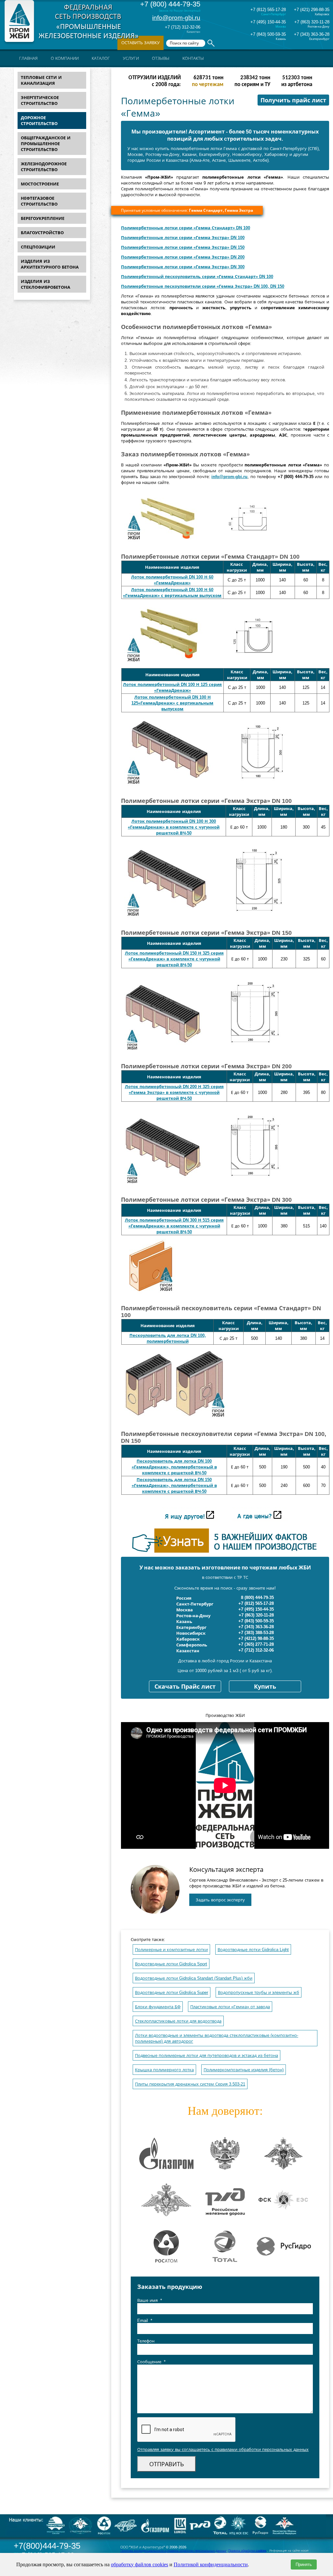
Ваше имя (150, 2300)
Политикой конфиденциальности (211, 2564)
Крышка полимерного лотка (164, 2070)
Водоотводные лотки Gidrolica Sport (171, 1964)
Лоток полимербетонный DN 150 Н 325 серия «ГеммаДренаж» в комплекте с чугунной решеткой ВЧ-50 (174, 959)
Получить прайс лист (293, 100)
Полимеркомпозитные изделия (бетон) (244, 2070)
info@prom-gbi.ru (176, 18)
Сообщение (151, 2362)
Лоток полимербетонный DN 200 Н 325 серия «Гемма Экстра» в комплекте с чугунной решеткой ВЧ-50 (174, 1092)
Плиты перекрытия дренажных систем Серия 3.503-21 (190, 2084)
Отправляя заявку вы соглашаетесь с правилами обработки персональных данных (223, 2449)
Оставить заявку (140, 43)
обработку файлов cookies (140, 2564)
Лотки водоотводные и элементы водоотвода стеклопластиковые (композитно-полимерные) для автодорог (217, 2038)
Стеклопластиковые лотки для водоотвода (178, 2021)
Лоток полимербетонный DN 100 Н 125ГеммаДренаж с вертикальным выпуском (172, 703)
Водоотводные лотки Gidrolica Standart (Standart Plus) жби (194, 1978)
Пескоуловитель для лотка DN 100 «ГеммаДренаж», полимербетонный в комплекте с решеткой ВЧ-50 (174, 1467)
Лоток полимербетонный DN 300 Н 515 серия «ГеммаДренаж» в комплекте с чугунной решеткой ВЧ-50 (174, 1226)
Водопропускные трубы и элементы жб (259, 1992)
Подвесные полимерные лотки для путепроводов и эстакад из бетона (206, 2056)
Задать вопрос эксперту (220, 1900)
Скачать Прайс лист (185, 1687)
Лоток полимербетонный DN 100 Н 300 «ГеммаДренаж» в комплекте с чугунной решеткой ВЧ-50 (174, 827)
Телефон (146, 2341)
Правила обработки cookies (247, 2551)
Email (145, 2321)
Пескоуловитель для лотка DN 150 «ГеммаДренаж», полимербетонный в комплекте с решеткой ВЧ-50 (174, 1485)
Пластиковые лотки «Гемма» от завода (230, 2007)
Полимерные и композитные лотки (171, 1950)
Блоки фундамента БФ (158, 2007)
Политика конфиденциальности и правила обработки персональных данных (173, 2551)
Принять (304, 2564)
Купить (265, 1687)
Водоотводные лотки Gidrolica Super (172, 1992)
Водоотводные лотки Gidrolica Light (253, 1950)
